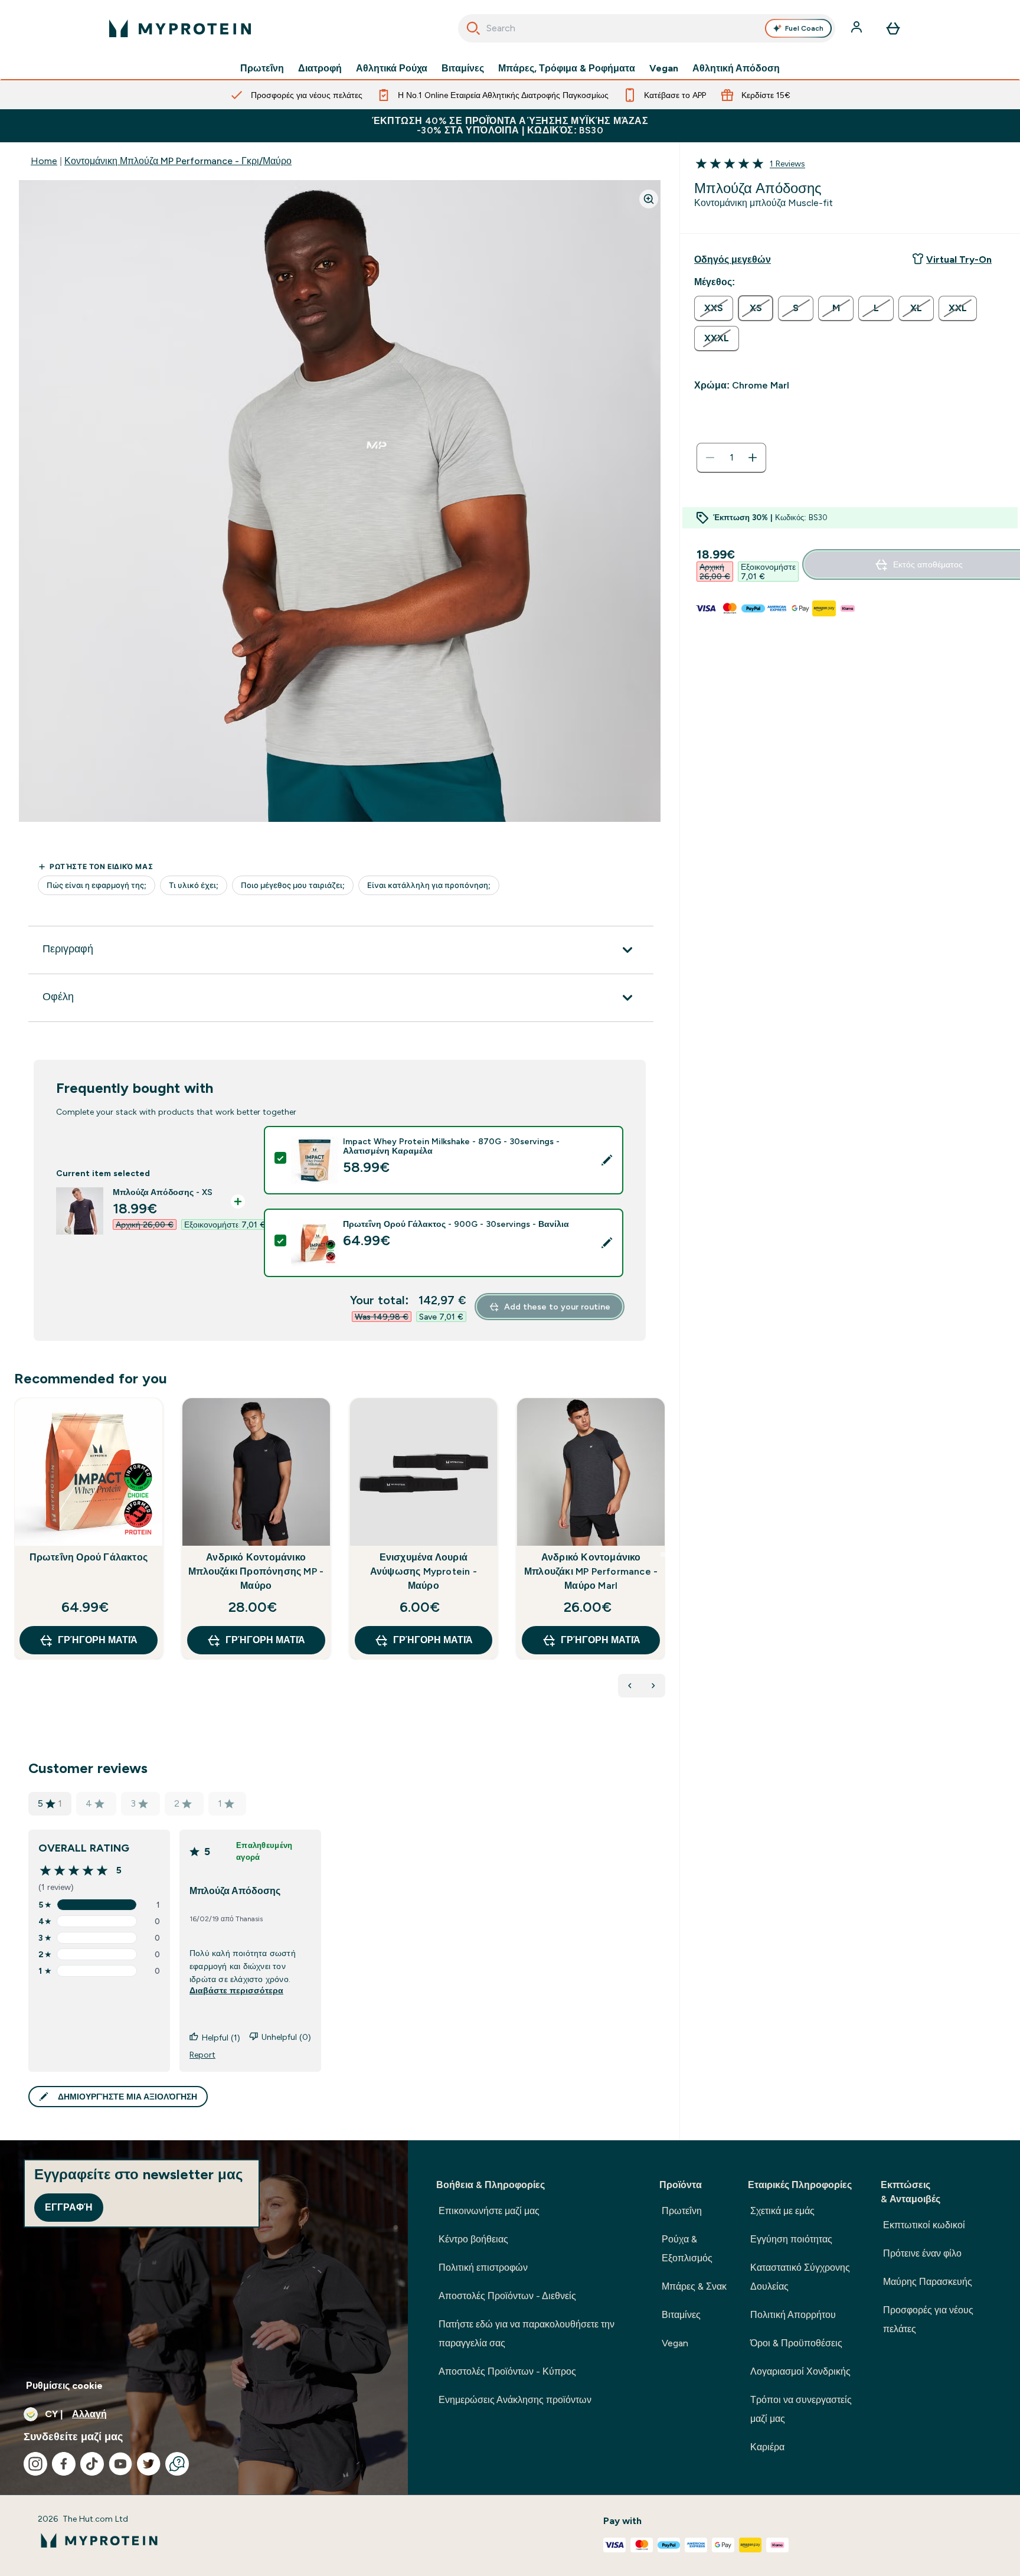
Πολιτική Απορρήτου (793, 2315)
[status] (731, 458)
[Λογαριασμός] (858, 28)
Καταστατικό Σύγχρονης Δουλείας (800, 2277)
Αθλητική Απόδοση (736, 68)
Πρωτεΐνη (262, 68)
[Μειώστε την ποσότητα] (710, 458)
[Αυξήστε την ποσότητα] (753, 458)
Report (202, 2055)
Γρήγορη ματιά (98, 1640)
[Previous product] (630, 1686)
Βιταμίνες (463, 68)
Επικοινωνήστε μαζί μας (489, 2211)
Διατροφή (320, 68)
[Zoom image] (649, 199)
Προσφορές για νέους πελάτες (928, 2319)
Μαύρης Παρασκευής (928, 2282)
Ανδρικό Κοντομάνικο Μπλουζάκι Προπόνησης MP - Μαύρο (256, 1571)
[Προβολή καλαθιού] (893, 28)
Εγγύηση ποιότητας (791, 2239)
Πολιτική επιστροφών (483, 2268)
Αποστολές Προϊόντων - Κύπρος (507, 2371)
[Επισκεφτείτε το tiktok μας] (92, 2464)
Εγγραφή (69, 2207)
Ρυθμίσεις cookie (64, 2386)
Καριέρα (767, 2447)
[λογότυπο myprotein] (180, 28)
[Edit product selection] (607, 1160)
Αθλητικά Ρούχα (392, 68)
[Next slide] (663, 1555)
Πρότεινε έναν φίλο (922, 2253)
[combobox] (647, 28)
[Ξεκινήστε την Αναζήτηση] (473, 28)
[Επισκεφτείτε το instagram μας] (35, 2464)
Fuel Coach (804, 28)
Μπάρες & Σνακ (694, 2286)
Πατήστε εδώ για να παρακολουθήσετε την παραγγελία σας (527, 2334)
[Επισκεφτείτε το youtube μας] (120, 2464)
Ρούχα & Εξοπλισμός (687, 2249)
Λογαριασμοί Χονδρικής (800, 2371)
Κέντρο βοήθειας (473, 2239)
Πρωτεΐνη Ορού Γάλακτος (89, 1557)
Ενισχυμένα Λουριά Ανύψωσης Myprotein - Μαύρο (424, 1571)
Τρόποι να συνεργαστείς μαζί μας (801, 2409)
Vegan (664, 68)
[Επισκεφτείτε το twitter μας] (149, 2464)
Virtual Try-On (959, 259)
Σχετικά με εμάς (782, 2211)
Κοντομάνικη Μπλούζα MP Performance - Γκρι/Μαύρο (178, 161)
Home (44, 161)
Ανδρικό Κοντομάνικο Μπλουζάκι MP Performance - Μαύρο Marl (591, 1571)
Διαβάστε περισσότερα (236, 1990)
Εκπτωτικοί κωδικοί (924, 2225)
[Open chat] (177, 2464)
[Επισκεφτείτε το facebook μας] (64, 2464)
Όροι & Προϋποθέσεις (796, 2343)
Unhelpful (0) (286, 2037)
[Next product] (653, 1686)
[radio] (714, 308)
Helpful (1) (221, 2038)
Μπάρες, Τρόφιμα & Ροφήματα (567, 68)
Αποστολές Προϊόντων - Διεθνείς (507, 2296)
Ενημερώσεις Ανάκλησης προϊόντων (515, 2400)
